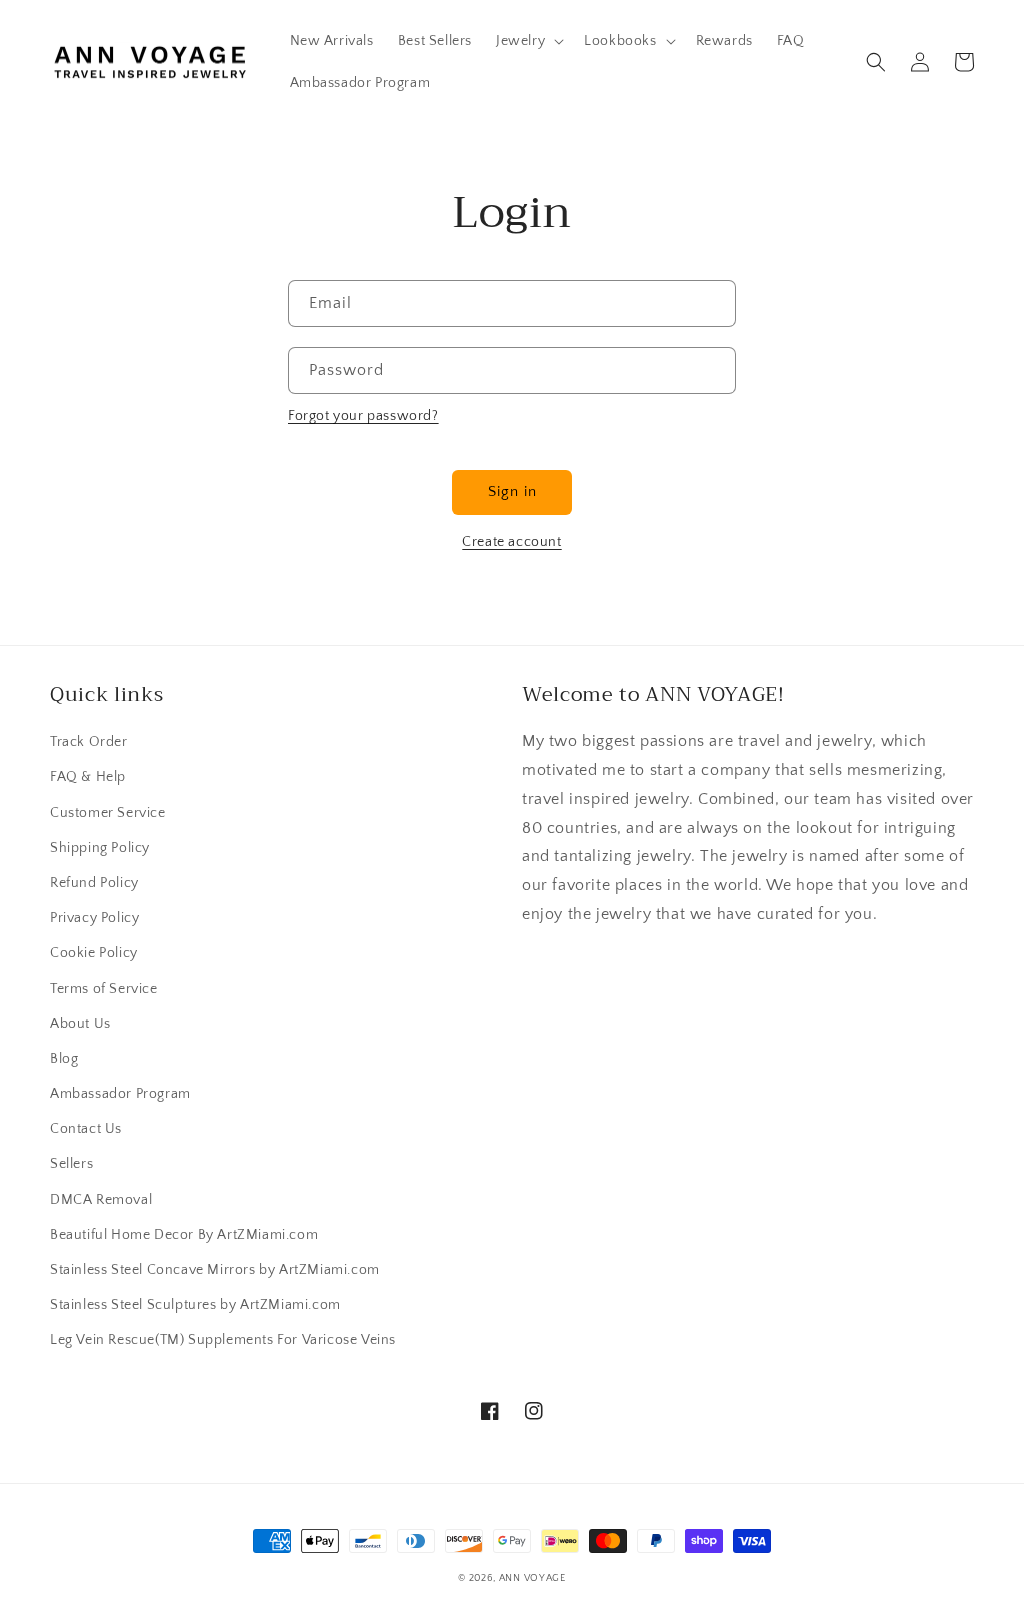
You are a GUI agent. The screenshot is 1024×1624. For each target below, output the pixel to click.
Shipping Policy (100, 848)
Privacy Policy (94, 918)
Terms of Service (104, 989)
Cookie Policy (94, 953)
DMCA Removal (101, 1200)
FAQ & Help (88, 777)
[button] (528, 41)
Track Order (89, 742)
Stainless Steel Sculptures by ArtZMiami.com (195, 1305)
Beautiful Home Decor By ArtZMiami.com (184, 1235)
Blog (64, 1059)
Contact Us (86, 1129)
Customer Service (108, 813)
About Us (80, 1024)
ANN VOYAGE (532, 1578)
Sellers (71, 1164)
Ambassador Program (120, 1094)
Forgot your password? (363, 416)
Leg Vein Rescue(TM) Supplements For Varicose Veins (223, 1340)
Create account (511, 542)
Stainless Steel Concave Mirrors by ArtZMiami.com (215, 1270)
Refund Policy (94, 883)
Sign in (512, 491)
